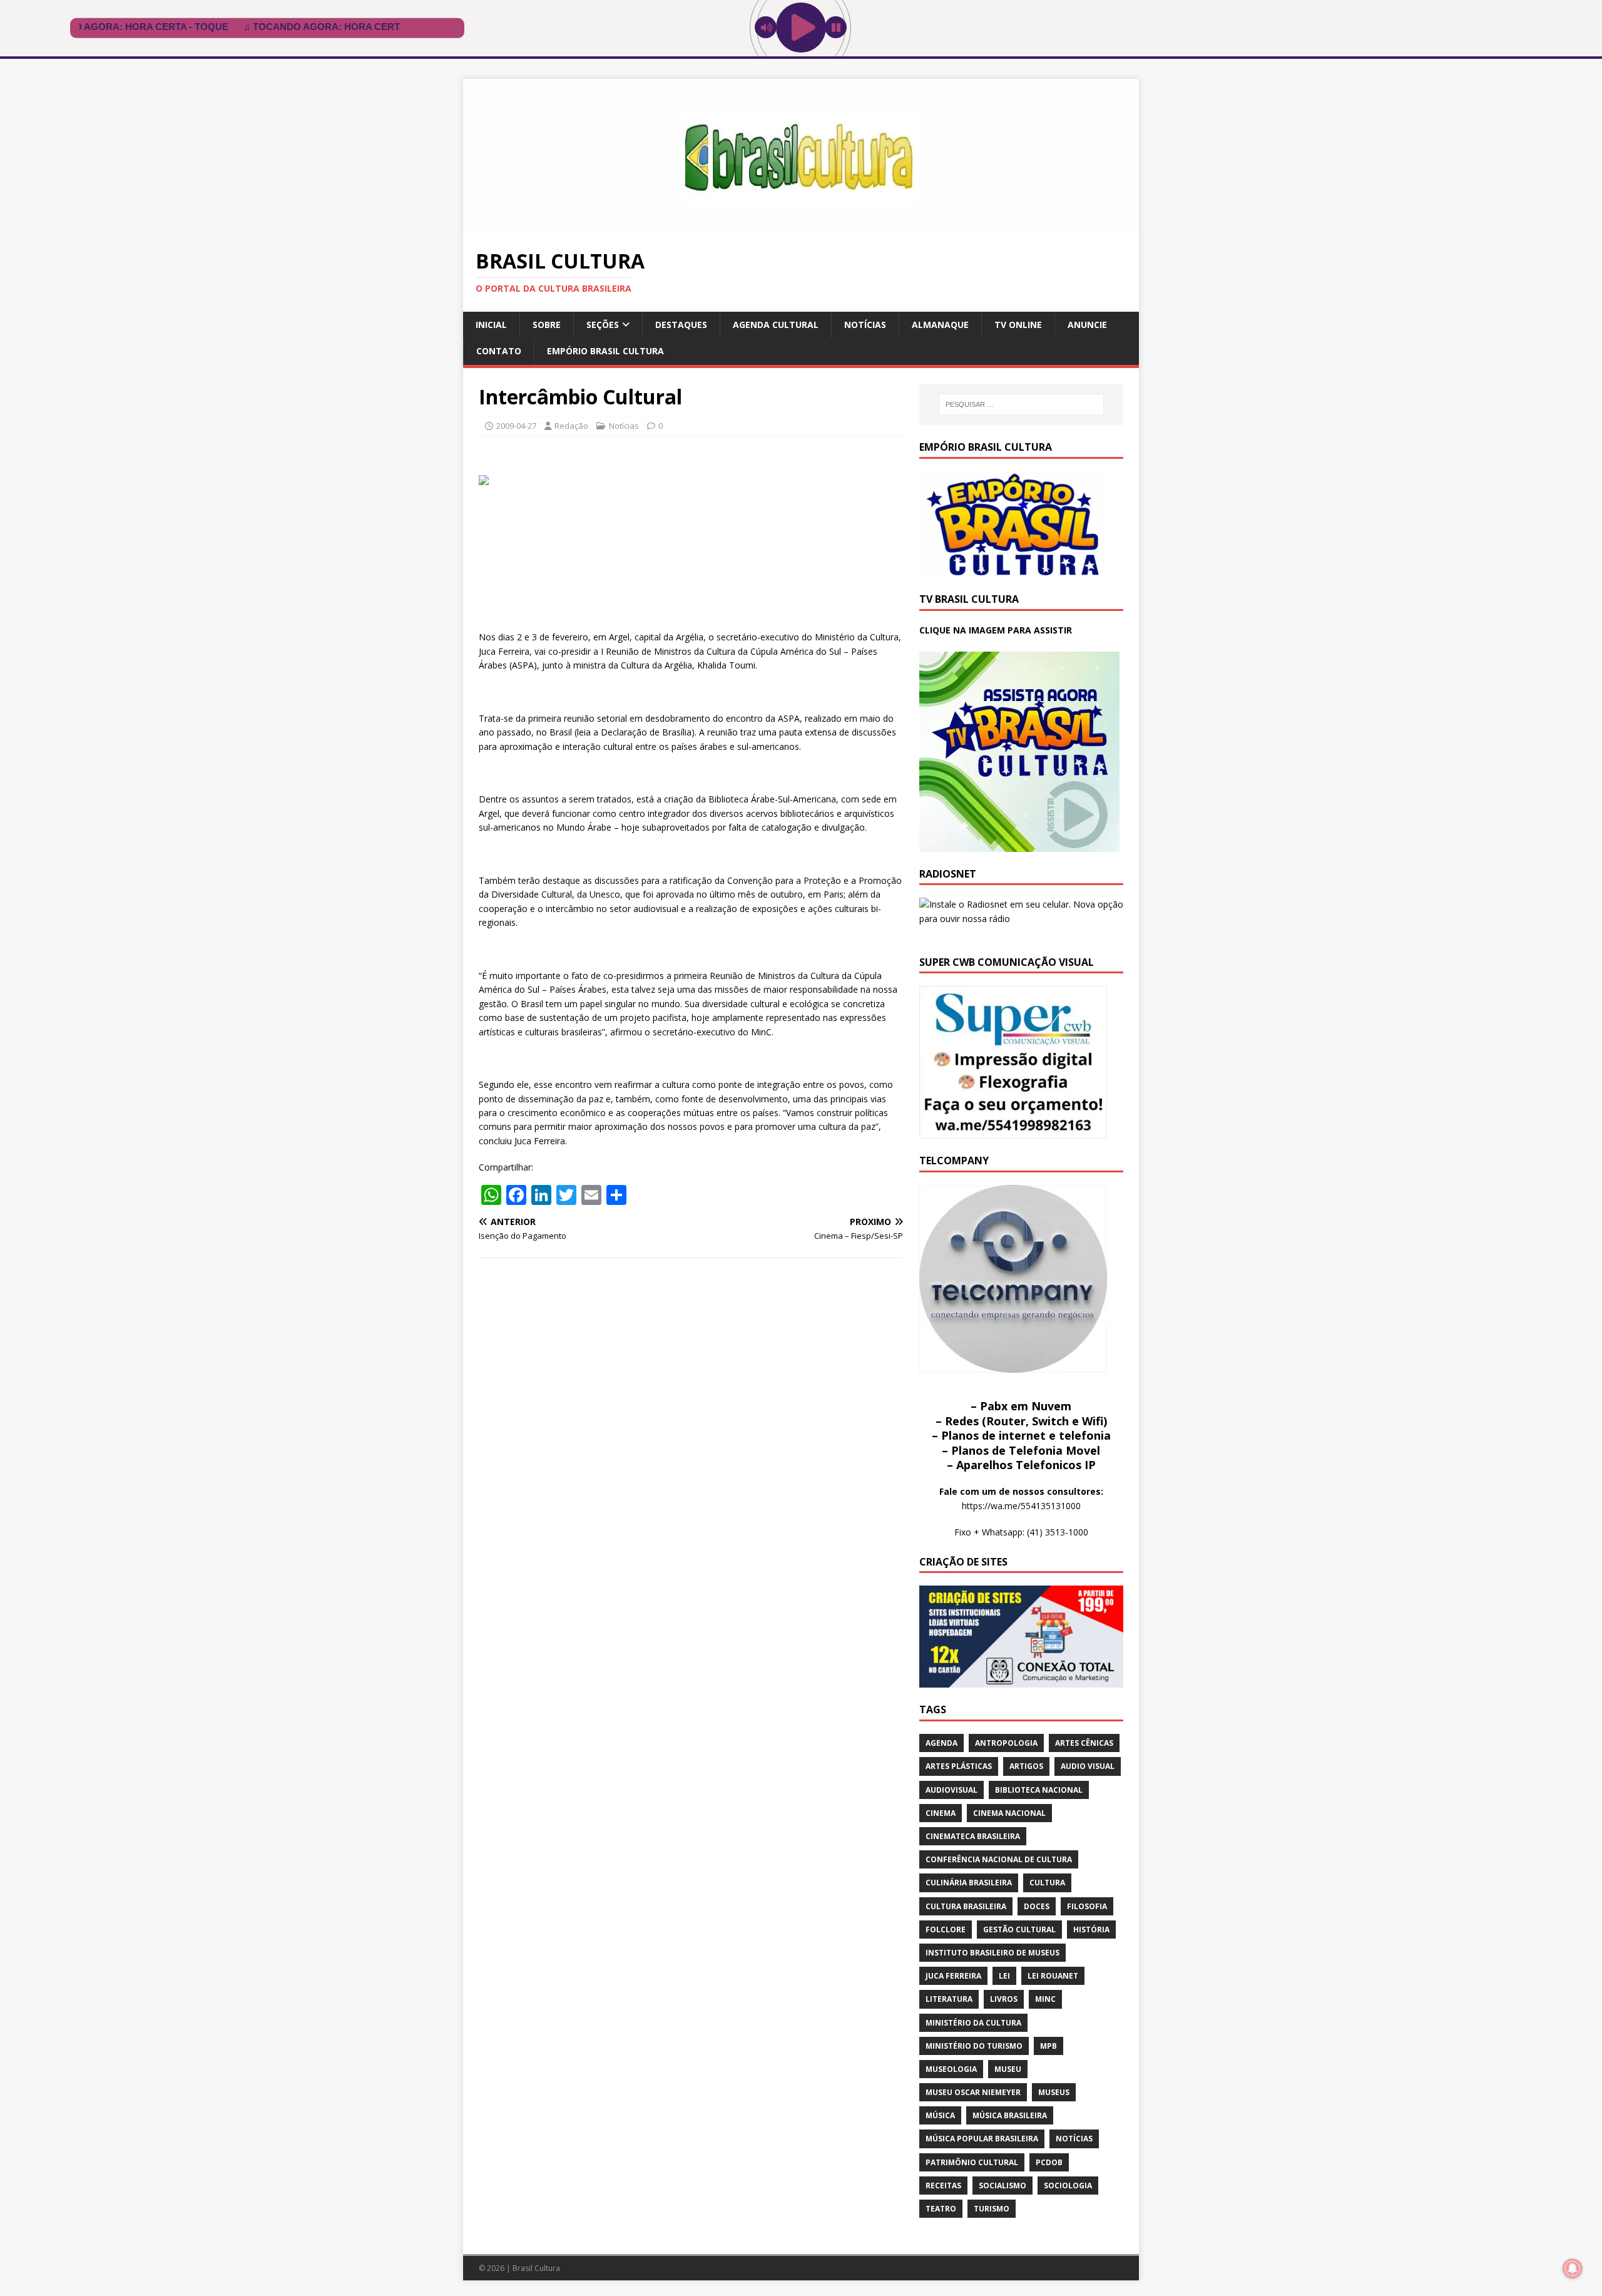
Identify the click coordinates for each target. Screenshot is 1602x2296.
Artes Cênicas (1084, 1743)
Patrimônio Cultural (972, 2162)
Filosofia (1087, 1906)
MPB (1048, 2046)
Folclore (946, 1930)
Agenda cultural (776, 325)
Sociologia (1068, 2186)
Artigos (1026, 1766)
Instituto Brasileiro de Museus (992, 1953)
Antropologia (1006, 1743)
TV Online (1018, 325)
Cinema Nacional (1009, 1813)
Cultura (1047, 1883)
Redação (571, 426)
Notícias (865, 325)
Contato (499, 351)
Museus (1054, 2092)
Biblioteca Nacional (1039, 1790)
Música (940, 2115)
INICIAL (491, 325)
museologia (951, 2069)
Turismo (992, 2209)
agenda (941, 1743)
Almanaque (940, 325)
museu (1008, 2069)
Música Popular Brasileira (982, 2139)
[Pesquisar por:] (1021, 404)
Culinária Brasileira (969, 1883)
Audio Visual (1088, 1766)
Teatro (941, 2209)
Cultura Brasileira (966, 1906)
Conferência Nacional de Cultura (999, 1859)
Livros (1004, 1999)
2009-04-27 (516, 426)
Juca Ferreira (953, 1976)
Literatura (949, 1999)
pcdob (1049, 2162)
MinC (1045, 1999)
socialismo (1003, 2186)
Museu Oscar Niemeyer (973, 2092)
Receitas (943, 2186)
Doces (1037, 1906)
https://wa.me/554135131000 (1021, 1506)
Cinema (941, 1813)
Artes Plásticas (959, 1766)
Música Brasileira (1010, 2115)
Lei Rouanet (1053, 1976)
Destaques (681, 325)
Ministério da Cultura (973, 2023)
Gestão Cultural (1019, 1930)
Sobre (547, 325)
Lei (1004, 1976)
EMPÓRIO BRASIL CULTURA (605, 351)
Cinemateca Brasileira (973, 1836)
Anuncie (1087, 325)
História (1091, 1930)
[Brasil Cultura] (801, 228)
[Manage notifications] (1573, 2268)
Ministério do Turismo (974, 2046)
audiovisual (952, 1790)
